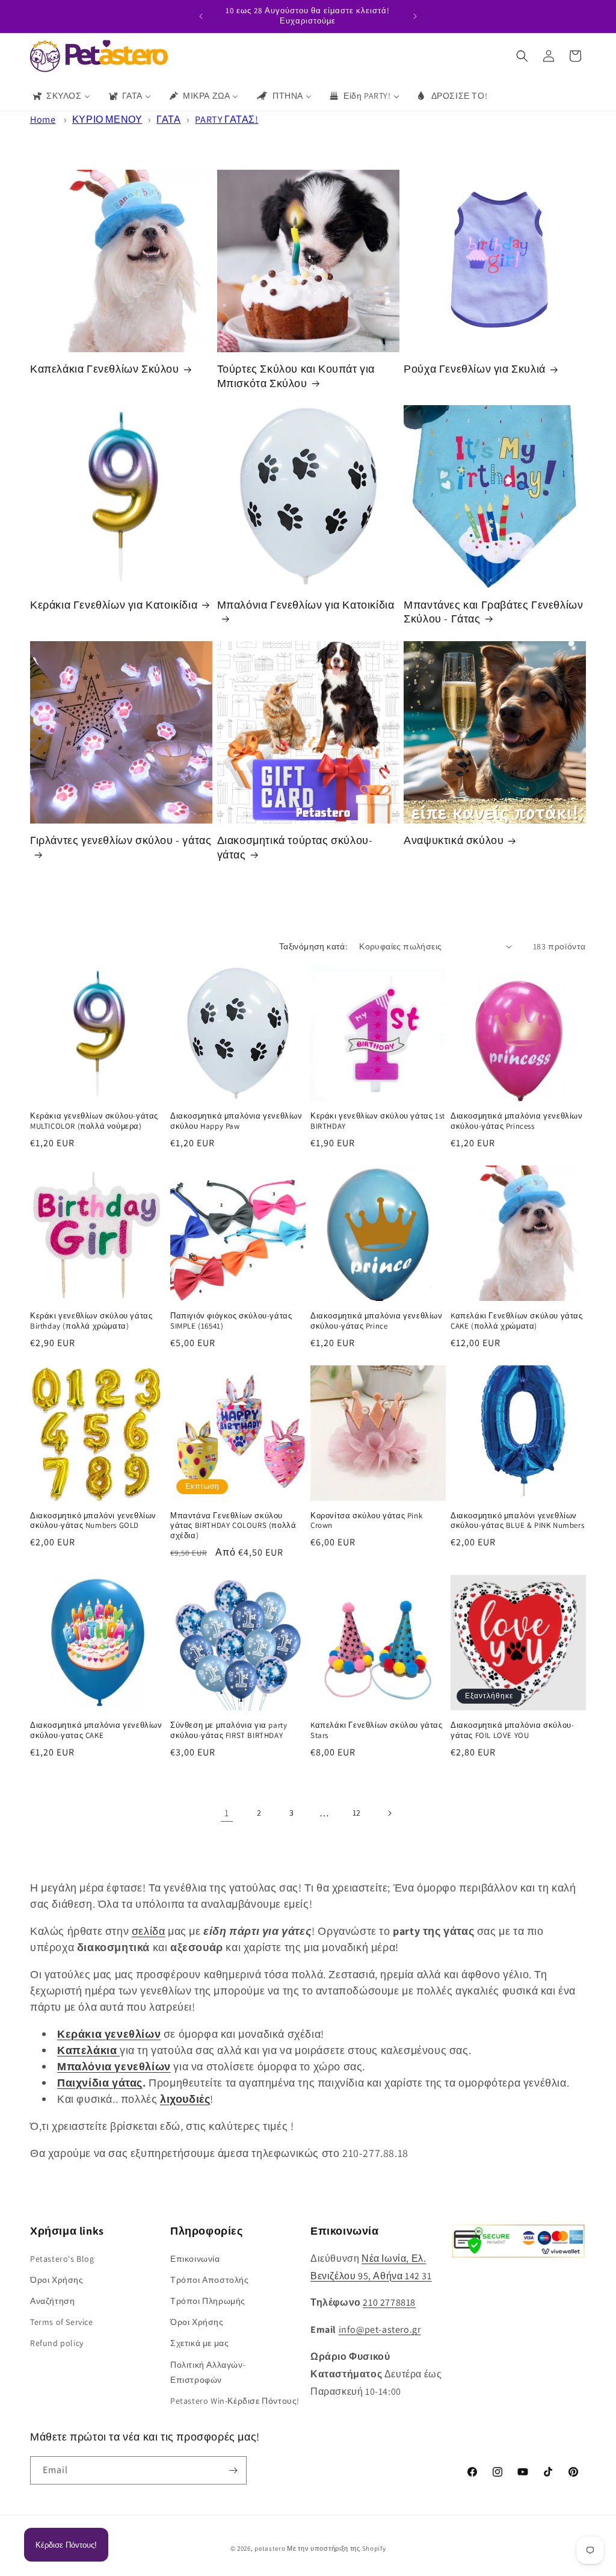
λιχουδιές (185, 2099)
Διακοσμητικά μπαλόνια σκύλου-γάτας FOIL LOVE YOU (512, 1730)
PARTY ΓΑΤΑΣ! (226, 119)
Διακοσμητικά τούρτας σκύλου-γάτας (295, 847)
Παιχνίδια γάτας (100, 2083)
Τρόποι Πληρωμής (208, 2301)
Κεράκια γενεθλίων (109, 2034)
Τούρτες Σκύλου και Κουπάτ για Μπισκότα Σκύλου (296, 376)
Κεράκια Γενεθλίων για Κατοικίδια (114, 605)
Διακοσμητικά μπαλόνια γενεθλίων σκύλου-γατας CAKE (96, 1730)
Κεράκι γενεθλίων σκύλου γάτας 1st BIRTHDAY (378, 1121)
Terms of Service (62, 2322)
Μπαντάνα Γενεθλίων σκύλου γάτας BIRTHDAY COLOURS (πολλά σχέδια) (233, 1526)
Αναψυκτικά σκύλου (454, 840)
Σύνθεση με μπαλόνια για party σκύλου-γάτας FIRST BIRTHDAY (229, 1730)
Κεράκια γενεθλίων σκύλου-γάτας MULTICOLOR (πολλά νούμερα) (94, 1121)
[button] (522, 56)
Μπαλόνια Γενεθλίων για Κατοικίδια (306, 605)
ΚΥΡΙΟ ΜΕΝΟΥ (107, 119)
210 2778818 (389, 2302)
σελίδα (149, 1931)
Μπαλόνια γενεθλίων (114, 2066)
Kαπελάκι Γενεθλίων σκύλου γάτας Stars (377, 1730)
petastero (270, 2548)
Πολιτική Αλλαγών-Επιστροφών (208, 2372)
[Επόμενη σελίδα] (389, 1813)
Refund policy (57, 2343)
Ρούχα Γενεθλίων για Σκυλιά (475, 369)
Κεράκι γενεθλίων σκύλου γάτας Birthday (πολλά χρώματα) (91, 1321)
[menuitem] (61, 96)
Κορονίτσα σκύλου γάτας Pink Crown (366, 1521)
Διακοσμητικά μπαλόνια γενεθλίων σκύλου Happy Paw (236, 1121)
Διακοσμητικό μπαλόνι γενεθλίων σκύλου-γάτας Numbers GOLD (93, 1521)
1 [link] (227, 1813)
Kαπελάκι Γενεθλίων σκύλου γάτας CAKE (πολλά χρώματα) (517, 1321)
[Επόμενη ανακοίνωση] (415, 16)
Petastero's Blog (62, 2259)
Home (43, 119)
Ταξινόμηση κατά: (313, 946)
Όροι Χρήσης (57, 2280)
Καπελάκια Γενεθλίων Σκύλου (105, 369)
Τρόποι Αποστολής (210, 2280)
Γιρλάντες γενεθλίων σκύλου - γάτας (121, 840)
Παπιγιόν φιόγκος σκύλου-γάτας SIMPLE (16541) (231, 1321)
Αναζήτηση (52, 2301)
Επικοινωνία (195, 2259)
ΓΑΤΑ (168, 119)
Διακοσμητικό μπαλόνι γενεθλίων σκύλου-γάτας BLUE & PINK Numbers (517, 1521)
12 (357, 1813)
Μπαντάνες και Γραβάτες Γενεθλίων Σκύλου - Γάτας (493, 612)
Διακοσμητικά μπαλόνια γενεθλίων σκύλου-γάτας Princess (517, 1121)
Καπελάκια (88, 2050)
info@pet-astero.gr (380, 2329)
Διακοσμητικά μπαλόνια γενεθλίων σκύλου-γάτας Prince (377, 1321)
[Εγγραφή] (233, 2470)
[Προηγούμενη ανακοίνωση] (201, 16)
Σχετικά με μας (199, 2343)
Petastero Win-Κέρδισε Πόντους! (235, 2401)
